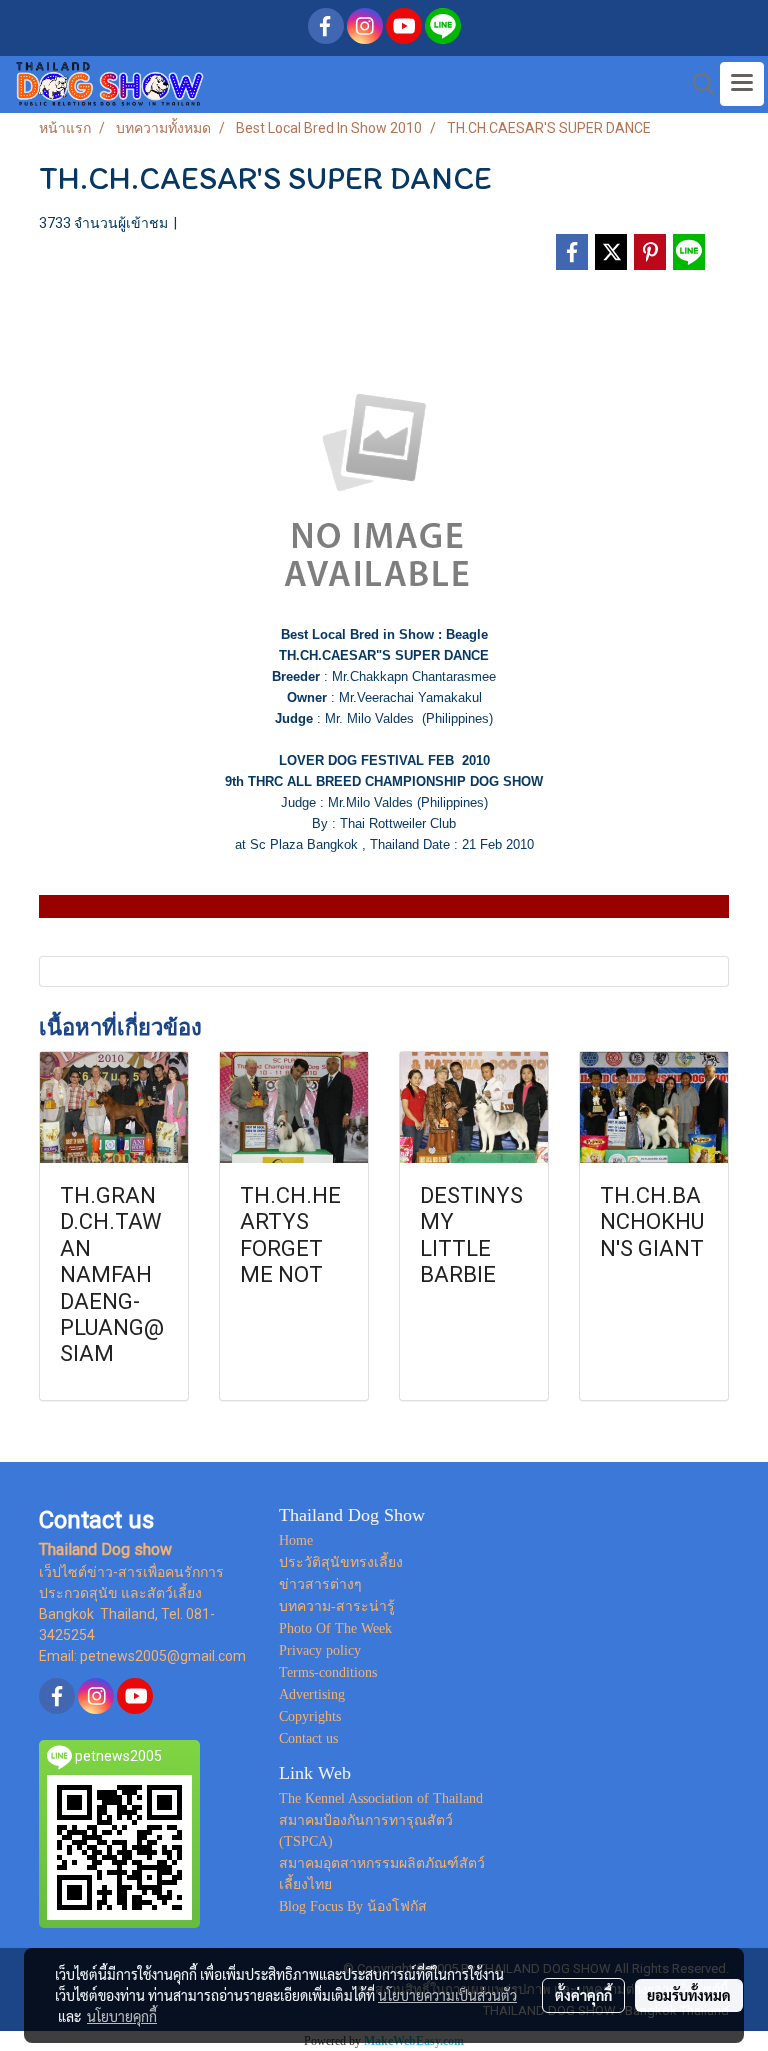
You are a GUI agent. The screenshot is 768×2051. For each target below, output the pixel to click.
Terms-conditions (328, 1672)
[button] (697, 84)
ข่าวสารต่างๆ (320, 1584)
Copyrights (310, 1716)
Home (296, 1540)
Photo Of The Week (335, 1628)
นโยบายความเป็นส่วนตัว (447, 1995)
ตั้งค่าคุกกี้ (583, 1995)
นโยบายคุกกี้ (122, 2016)
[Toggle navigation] (742, 84)
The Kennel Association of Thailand (381, 1798)
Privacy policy (320, 1650)
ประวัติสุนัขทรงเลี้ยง (341, 1562)
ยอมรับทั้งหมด (689, 1995)
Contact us (308, 1738)
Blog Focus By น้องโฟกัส (353, 1906)
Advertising (312, 1694)
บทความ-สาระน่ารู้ (337, 1606)
